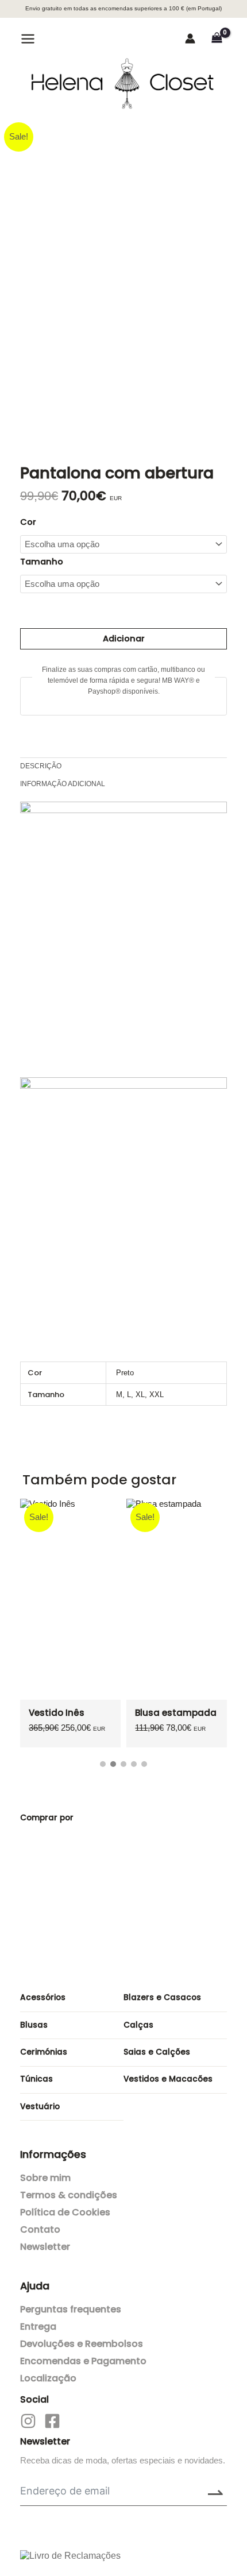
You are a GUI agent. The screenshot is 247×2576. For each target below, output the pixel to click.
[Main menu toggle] (28, 38)
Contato (40, 2229)
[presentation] (173, 1484)
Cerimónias (44, 2052)
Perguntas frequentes (71, 2309)
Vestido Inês (57, 1713)
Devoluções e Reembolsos (82, 2344)
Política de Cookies (65, 2212)
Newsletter (45, 2247)
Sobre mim (45, 2178)
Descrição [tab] (41, 766)
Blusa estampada (176, 1713)
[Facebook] (52, 2421)
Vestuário (40, 2107)
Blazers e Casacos (162, 1997)
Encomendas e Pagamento (83, 2361)
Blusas (34, 2025)
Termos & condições (69, 2195)
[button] (58, 40)
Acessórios (43, 1997)
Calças (138, 2025)
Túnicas (36, 2079)
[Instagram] (28, 2421)
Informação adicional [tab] (63, 784)
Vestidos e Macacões (168, 2079)
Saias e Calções (157, 2052)
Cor (28, 522)
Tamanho (42, 562)
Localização (48, 2378)
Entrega (38, 2326)
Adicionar (124, 639)
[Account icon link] (190, 38)
